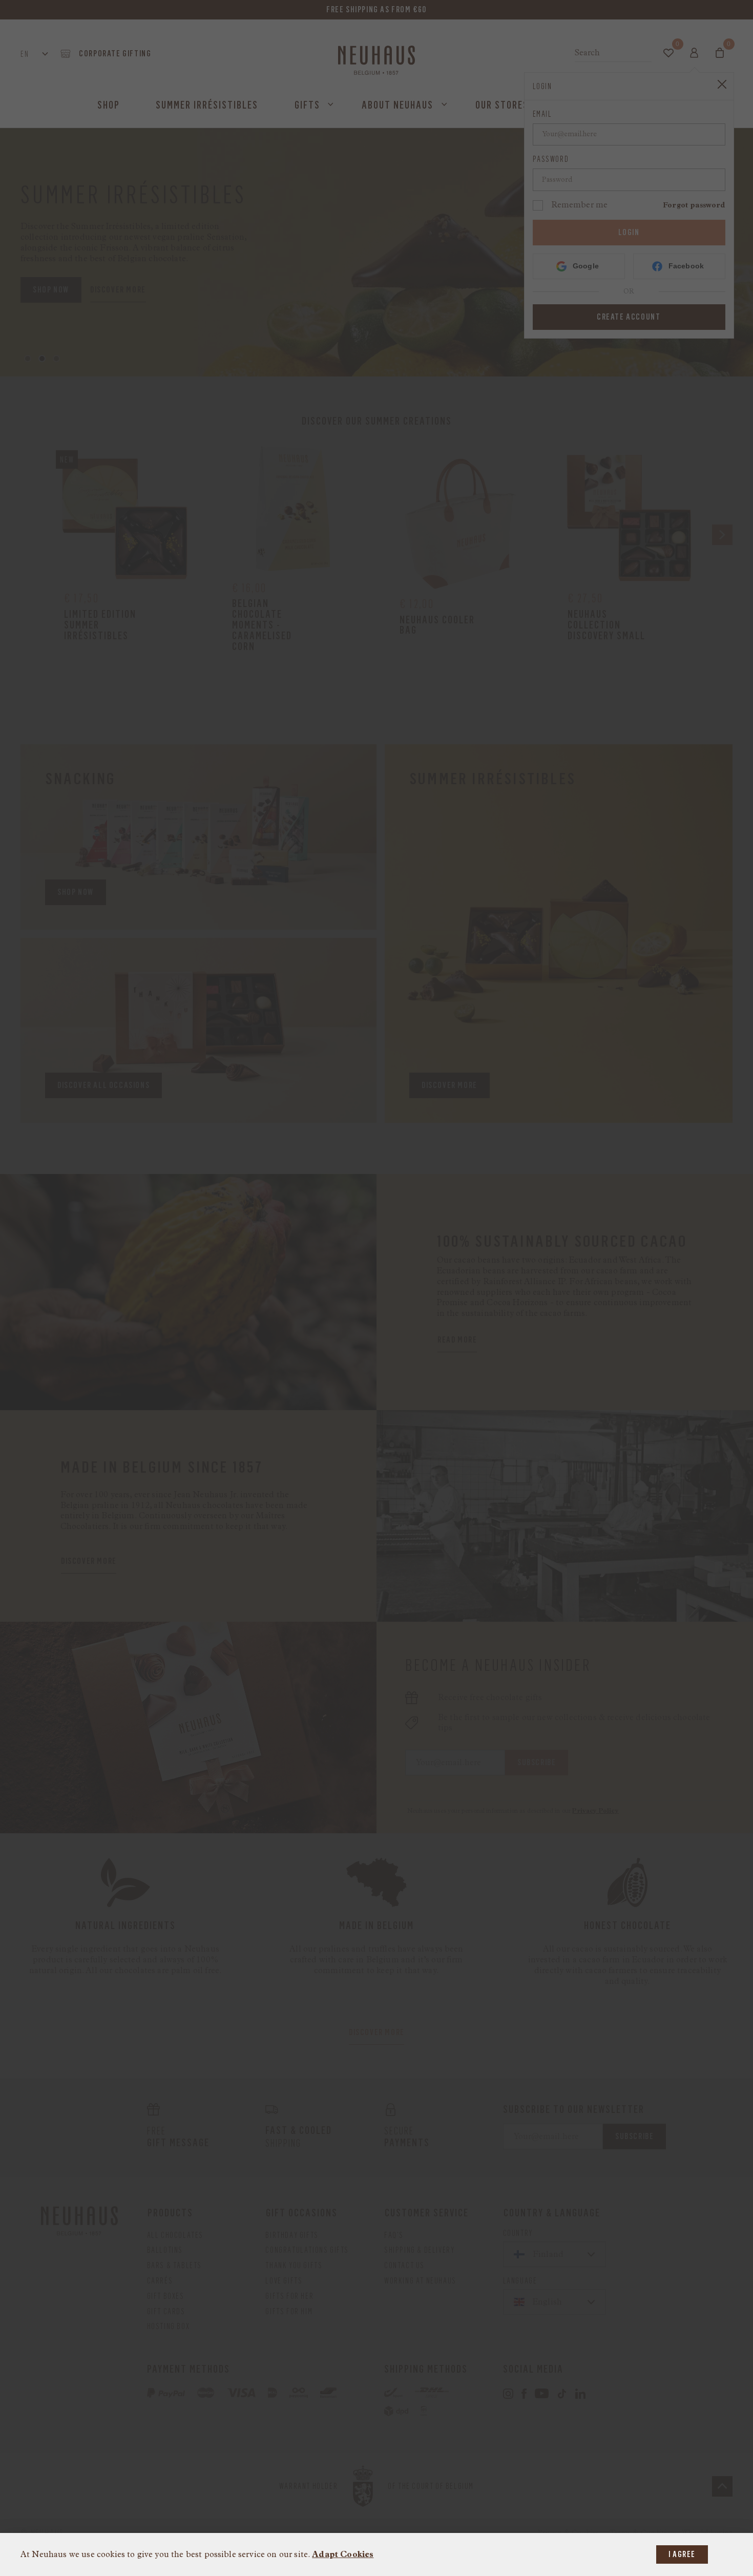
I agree (682, 2554)
